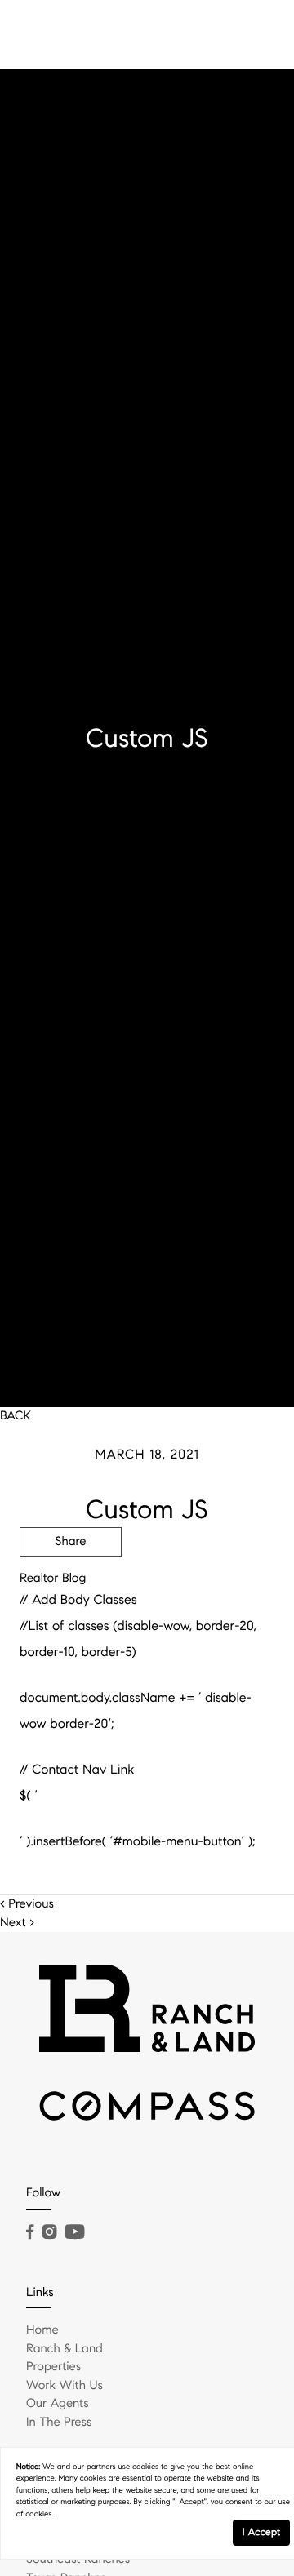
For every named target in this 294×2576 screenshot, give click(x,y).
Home (42, 2330)
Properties (53, 2367)
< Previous (27, 1904)
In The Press (59, 2423)
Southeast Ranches (78, 2560)
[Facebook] (30, 2232)
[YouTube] (74, 2232)
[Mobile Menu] (257, 33)
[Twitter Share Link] (71, 1587)
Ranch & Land (65, 2349)
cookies (145, 2467)
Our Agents (58, 2404)
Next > (17, 1923)
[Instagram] (49, 2232)
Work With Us (65, 2386)
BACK (16, 1416)
